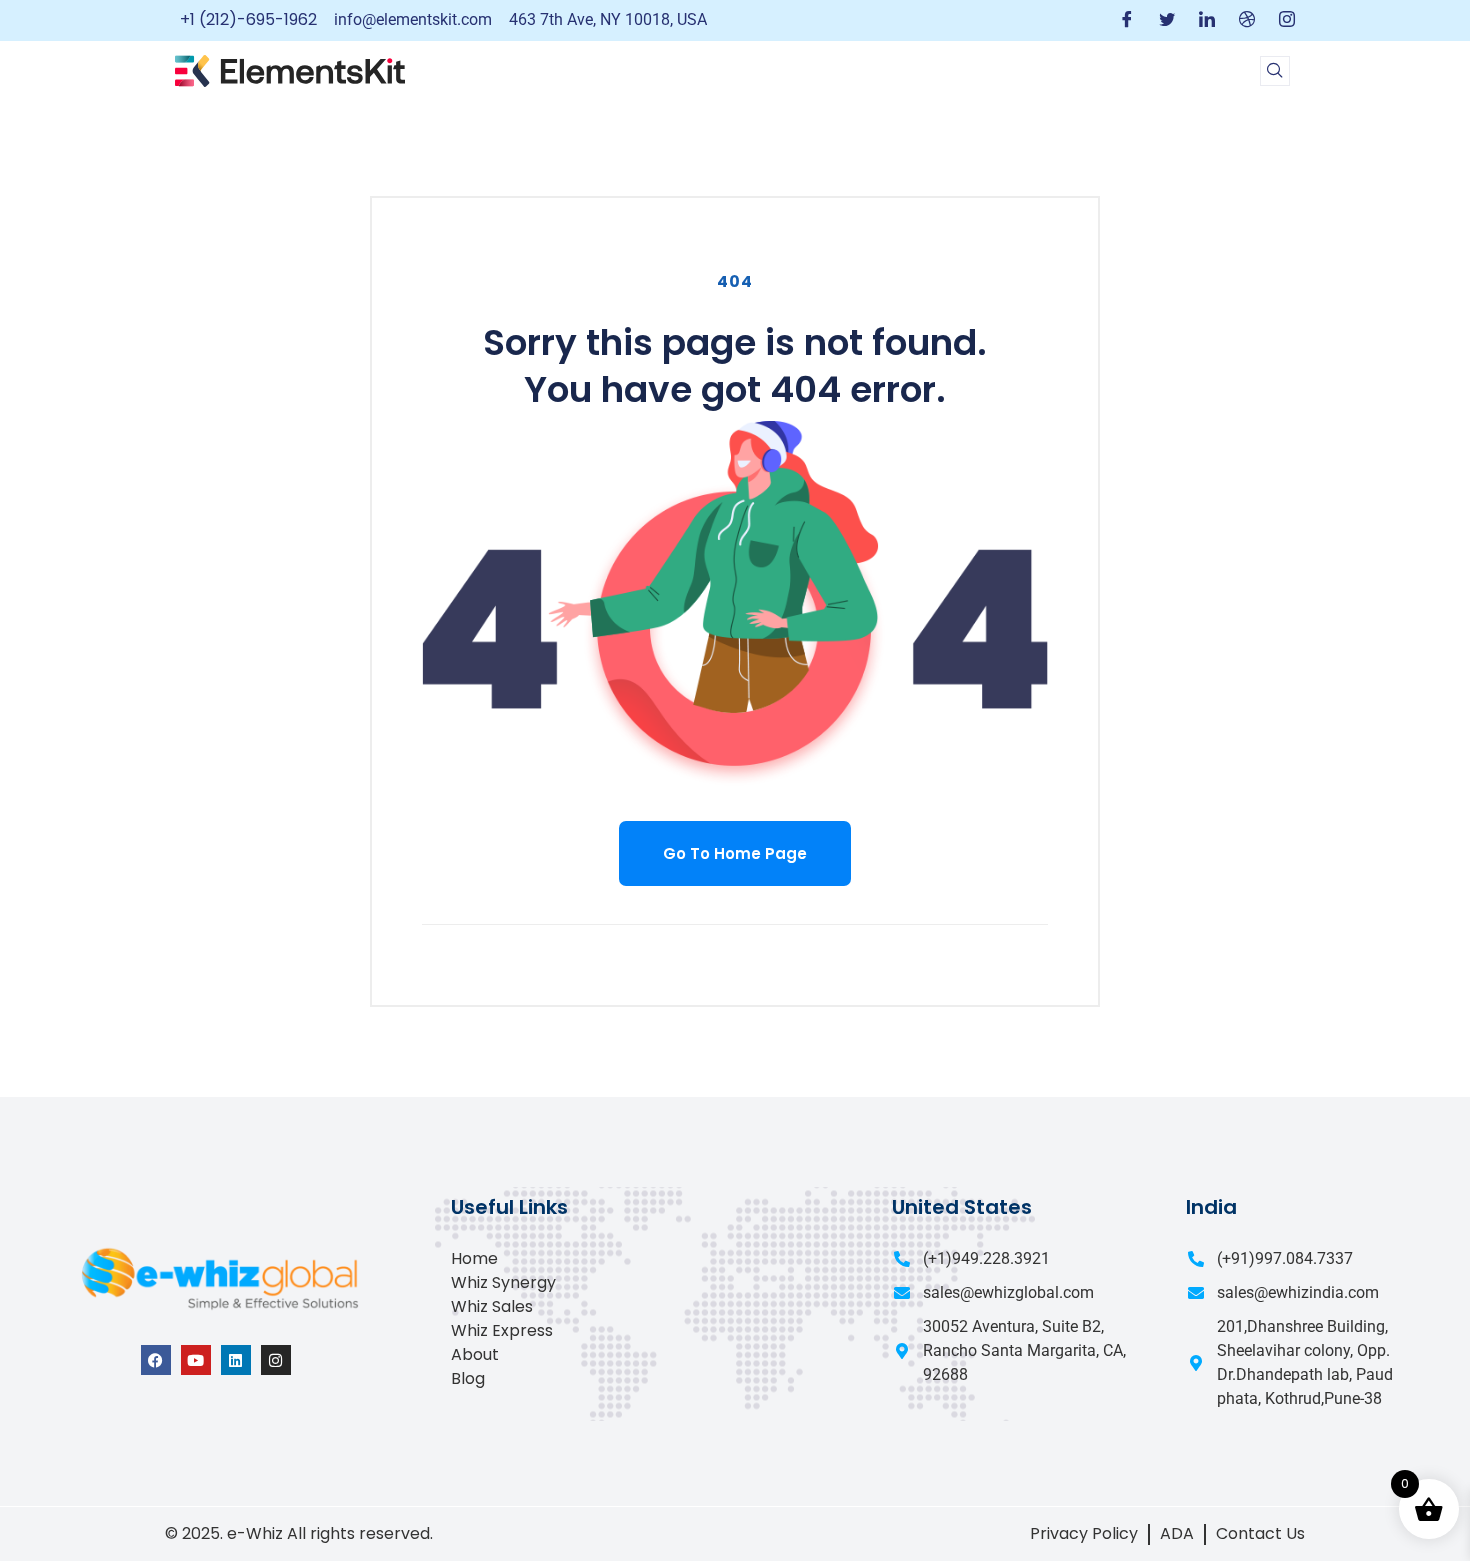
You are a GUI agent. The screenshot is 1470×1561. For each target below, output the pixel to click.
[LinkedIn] (1207, 20)
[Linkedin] (236, 1360)
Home (474, 1258)
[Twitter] (1167, 20)
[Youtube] (196, 1360)
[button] (1275, 71)
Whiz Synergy (503, 1282)
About (475, 1354)
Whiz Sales (492, 1306)
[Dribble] (1247, 20)
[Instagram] (1287, 20)
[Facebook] (1127, 20)
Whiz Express (502, 1330)
